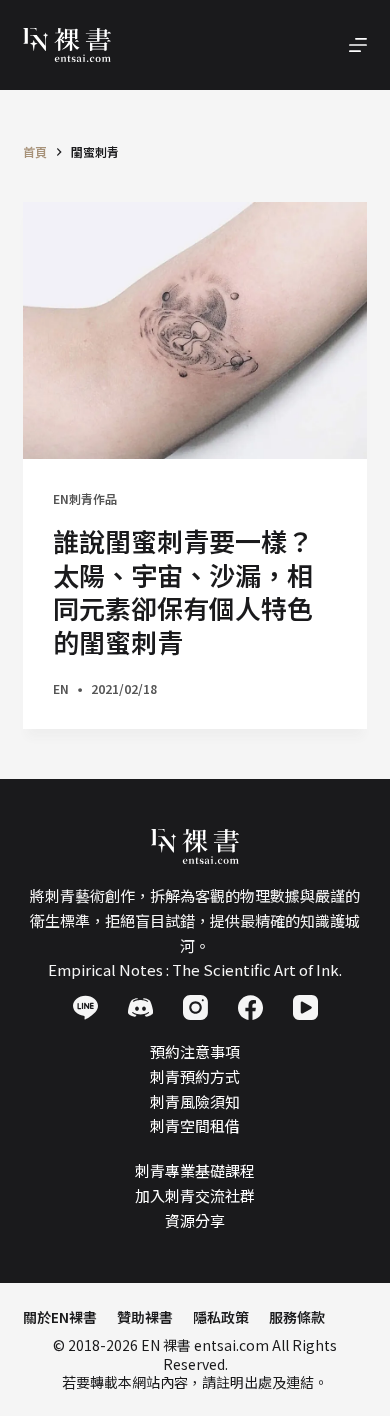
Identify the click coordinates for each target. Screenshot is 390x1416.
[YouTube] (305, 1007)
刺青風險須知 (195, 1101)
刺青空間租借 (195, 1125)
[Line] (85, 1007)
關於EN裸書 (60, 1317)
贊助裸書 (145, 1317)
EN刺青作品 (85, 498)
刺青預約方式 (195, 1076)
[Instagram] (195, 1007)
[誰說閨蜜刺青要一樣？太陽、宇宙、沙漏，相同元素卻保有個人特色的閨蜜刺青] (194, 330)
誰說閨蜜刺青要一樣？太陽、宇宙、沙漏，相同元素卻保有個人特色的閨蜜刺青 (183, 591)
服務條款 (297, 1317)
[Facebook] (250, 1007)
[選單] (358, 45)
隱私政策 (221, 1317)
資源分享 (195, 1220)
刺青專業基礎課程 (195, 1170)
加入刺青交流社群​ (195, 1195)
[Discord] (140, 1007)
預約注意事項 (195, 1051)
